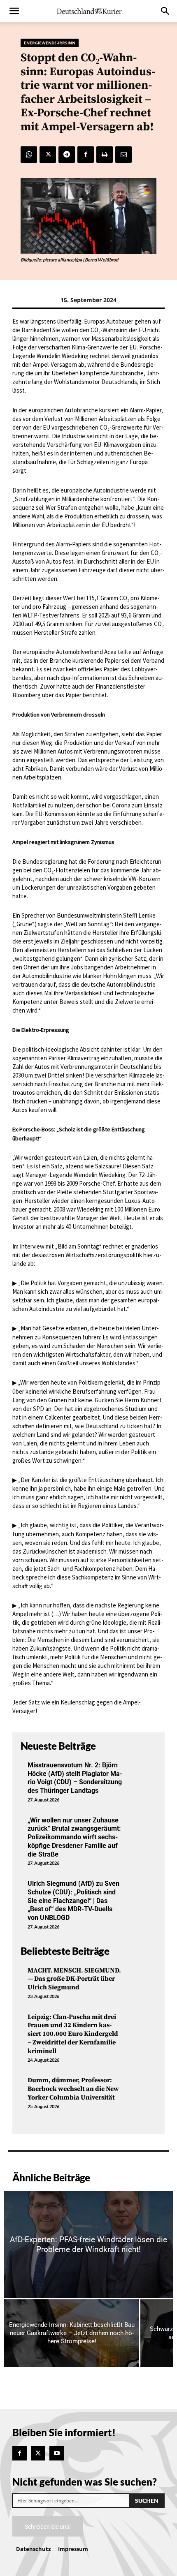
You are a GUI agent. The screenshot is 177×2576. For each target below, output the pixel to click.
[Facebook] (86, 155)
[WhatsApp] (29, 155)
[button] (14, 11)
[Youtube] (57, 2453)
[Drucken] (105, 155)
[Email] (123, 155)
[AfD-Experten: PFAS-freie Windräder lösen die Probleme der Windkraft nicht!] (88, 2245)
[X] (48, 155)
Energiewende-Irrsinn (50, 43)
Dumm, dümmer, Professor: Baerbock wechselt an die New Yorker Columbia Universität (73, 2089)
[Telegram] (67, 155)
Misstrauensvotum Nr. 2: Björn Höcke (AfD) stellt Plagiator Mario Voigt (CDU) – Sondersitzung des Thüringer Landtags (75, 1778)
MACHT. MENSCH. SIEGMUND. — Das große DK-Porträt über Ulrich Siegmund (74, 1979)
